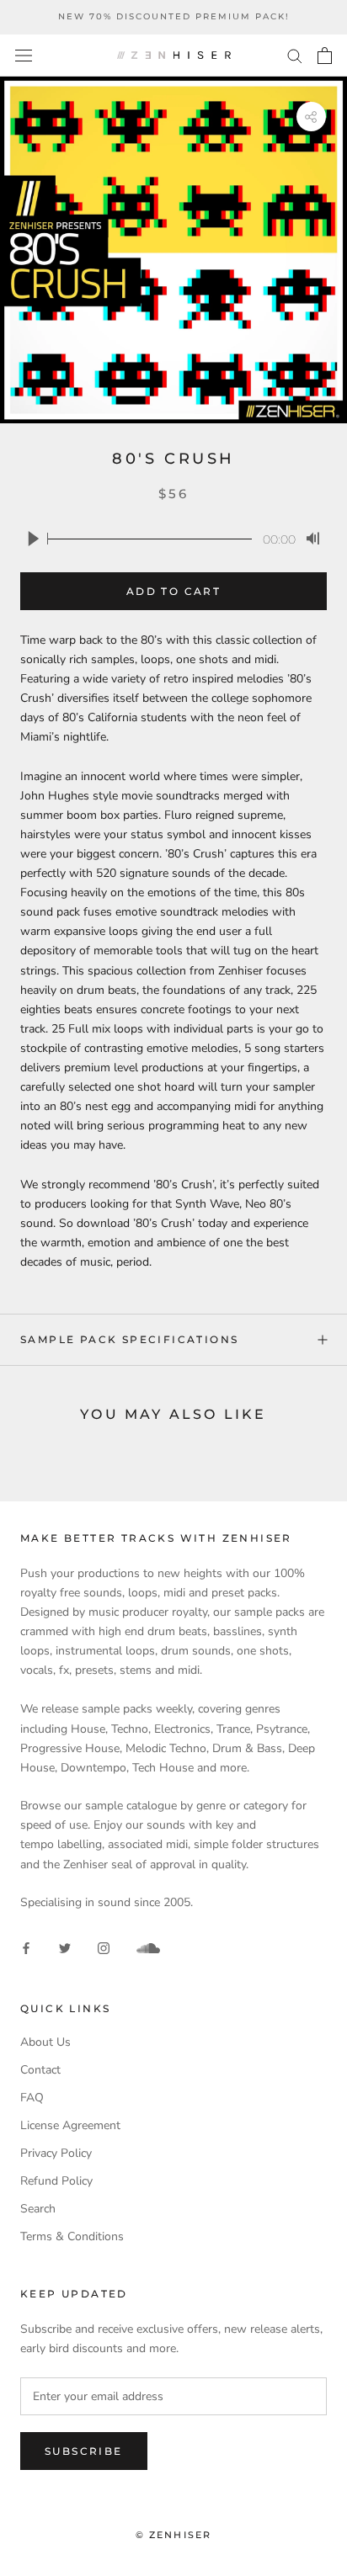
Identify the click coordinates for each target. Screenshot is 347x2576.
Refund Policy (56, 2181)
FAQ (32, 2098)
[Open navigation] (24, 55)
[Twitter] (65, 1947)
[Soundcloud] (148, 1948)
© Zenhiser (174, 2535)
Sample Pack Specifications (129, 1339)
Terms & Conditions (72, 2236)
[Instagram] (104, 1947)
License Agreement (70, 2125)
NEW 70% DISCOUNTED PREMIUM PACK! (174, 16)
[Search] (295, 55)
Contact (40, 2070)
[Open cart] (325, 56)
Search (38, 2209)
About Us (45, 2042)
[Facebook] (26, 1947)
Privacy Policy (56, 2153)
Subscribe (84, 2451)
